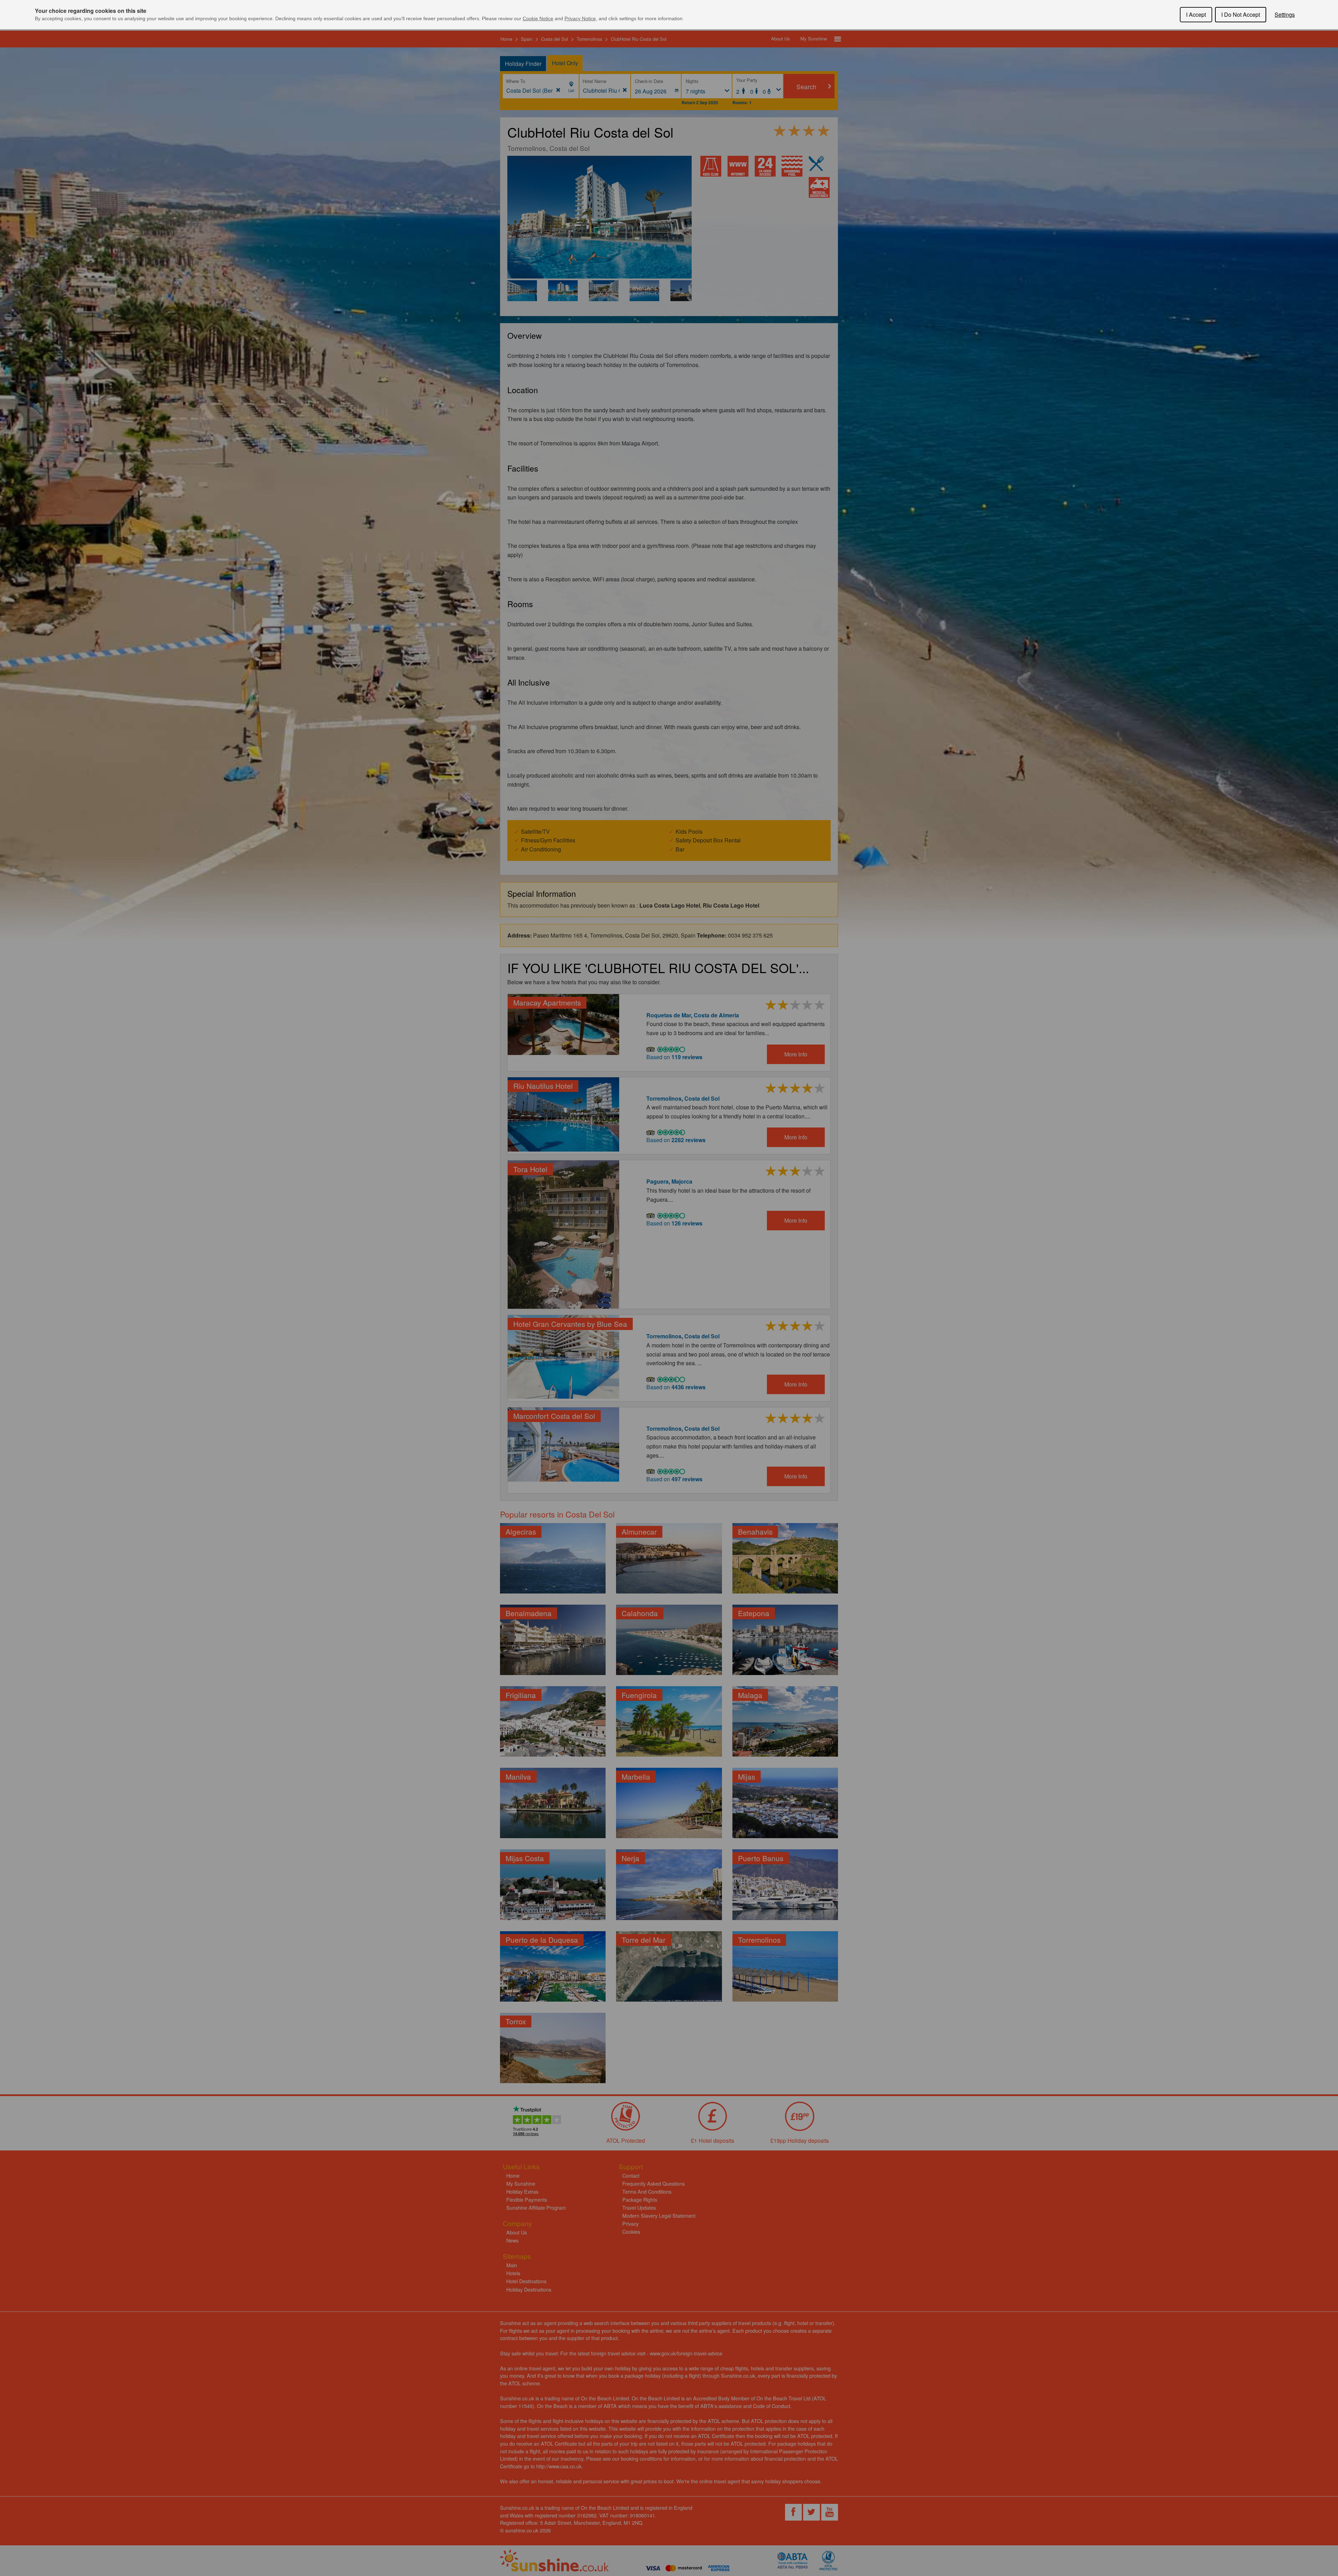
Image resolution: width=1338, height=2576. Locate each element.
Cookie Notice (538, 18)
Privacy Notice (580, 18)
